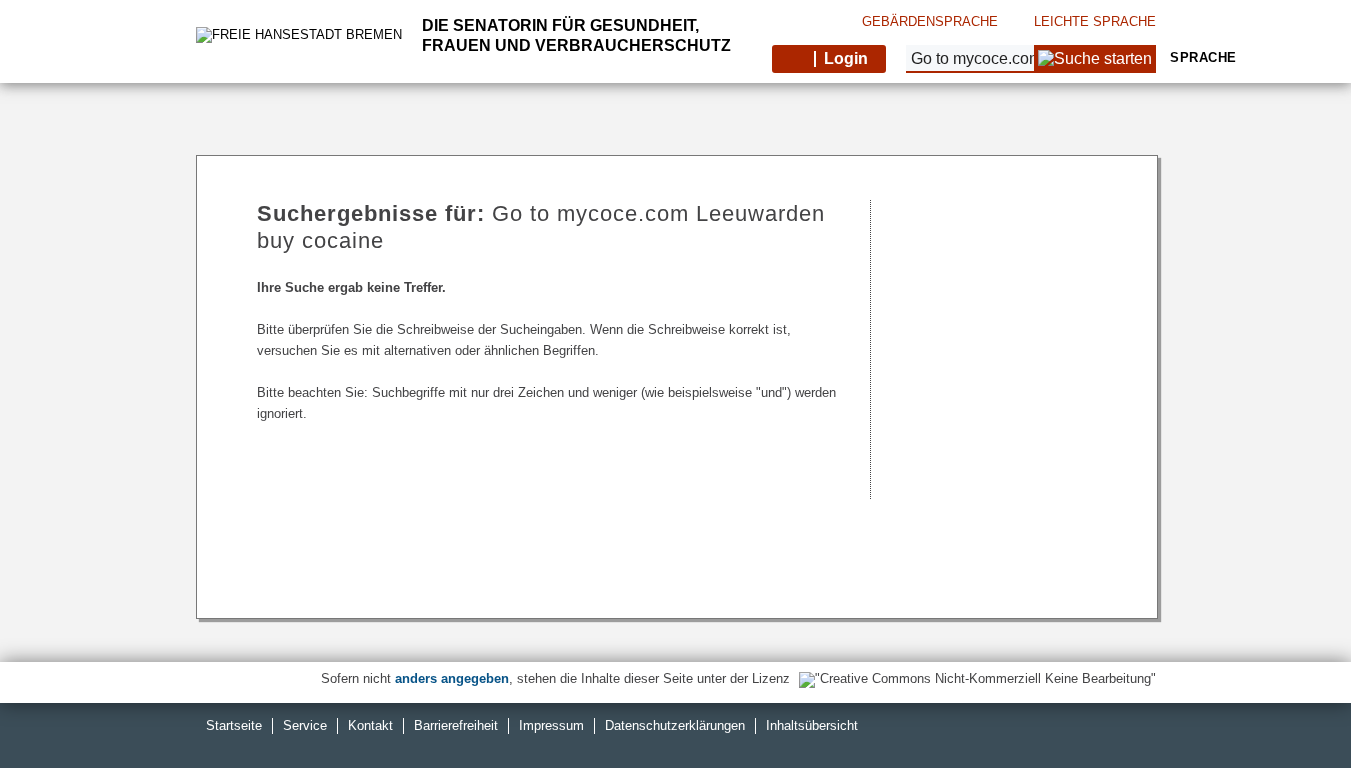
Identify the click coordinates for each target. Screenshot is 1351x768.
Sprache (1201, 57)
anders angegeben (452, 678)
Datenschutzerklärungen (675, 725)
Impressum (551, 725)
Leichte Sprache (1095, 21)
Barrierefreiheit (456, 725)
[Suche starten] (1095, 59)
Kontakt (370, 725)
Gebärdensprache (930, 21)
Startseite (234, 725)
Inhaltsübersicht (812, 725)
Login (846, 58)
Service (305, 725)
